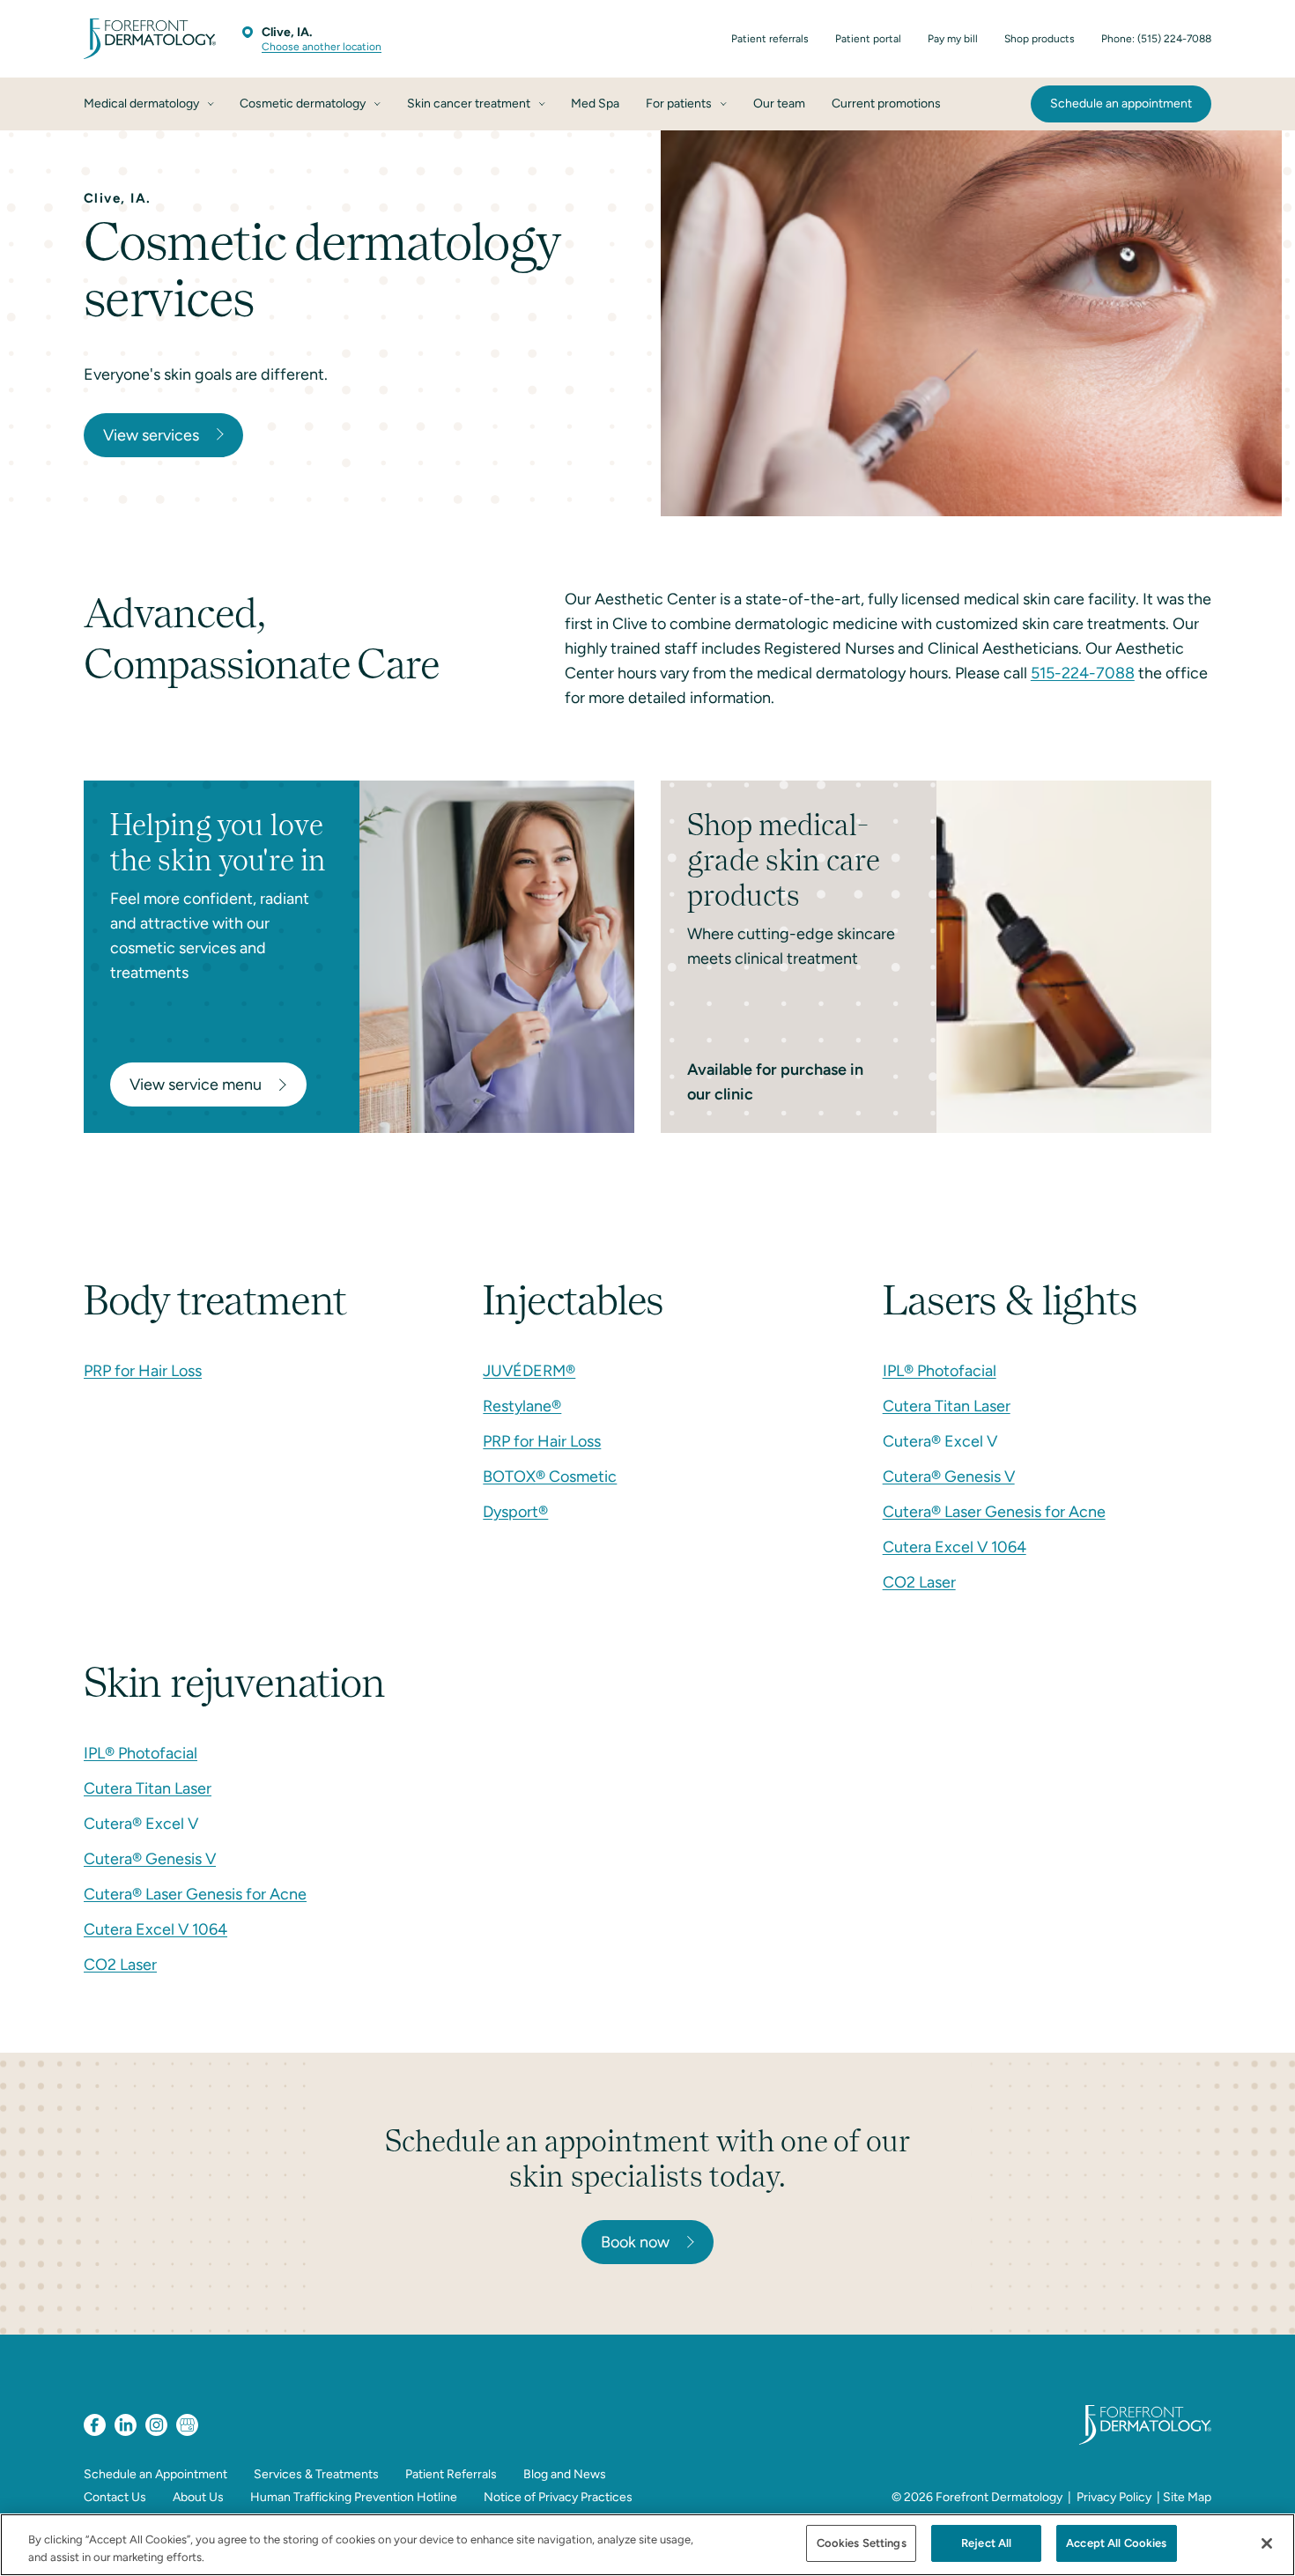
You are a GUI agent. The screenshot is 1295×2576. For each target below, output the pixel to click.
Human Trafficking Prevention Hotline (354, 2497)
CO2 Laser (919, 1582)
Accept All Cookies (1116, 2543)
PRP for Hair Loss (143, 1371)
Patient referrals (770, 39)
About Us (198, 2497)
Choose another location (322, 47)
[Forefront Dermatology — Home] (150, 39)
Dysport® (515, 1512)
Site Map (1187, 2497)
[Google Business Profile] (187, 2425)
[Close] (1267, 2543)
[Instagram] (156, 2425)
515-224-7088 (1083, 673)
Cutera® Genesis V (949, 1477)
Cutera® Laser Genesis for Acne (994, 1512)
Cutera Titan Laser (947, 1406)
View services (151, 435)
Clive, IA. (287, 32)
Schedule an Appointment (155, 2474)
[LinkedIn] (126, 2425)
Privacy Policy (1114, 2497)
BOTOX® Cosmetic (550, 1477)
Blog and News (565, 2474)
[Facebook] (95, 2425)
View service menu (196, 1084)
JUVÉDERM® (529, 1371)
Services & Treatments (316, 2474)
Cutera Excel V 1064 (955, 1547)
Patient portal (868, 39)
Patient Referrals (451, 2474)
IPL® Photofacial (940, 1371)
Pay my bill (953, 39)
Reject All (986, 2543)
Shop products (1040, 39)
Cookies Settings (862, 2543)
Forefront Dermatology (999, 2497)
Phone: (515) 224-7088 (1156, 39)
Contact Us (115, 2497)
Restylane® (522, 1406)
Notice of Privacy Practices (558, 2497)
